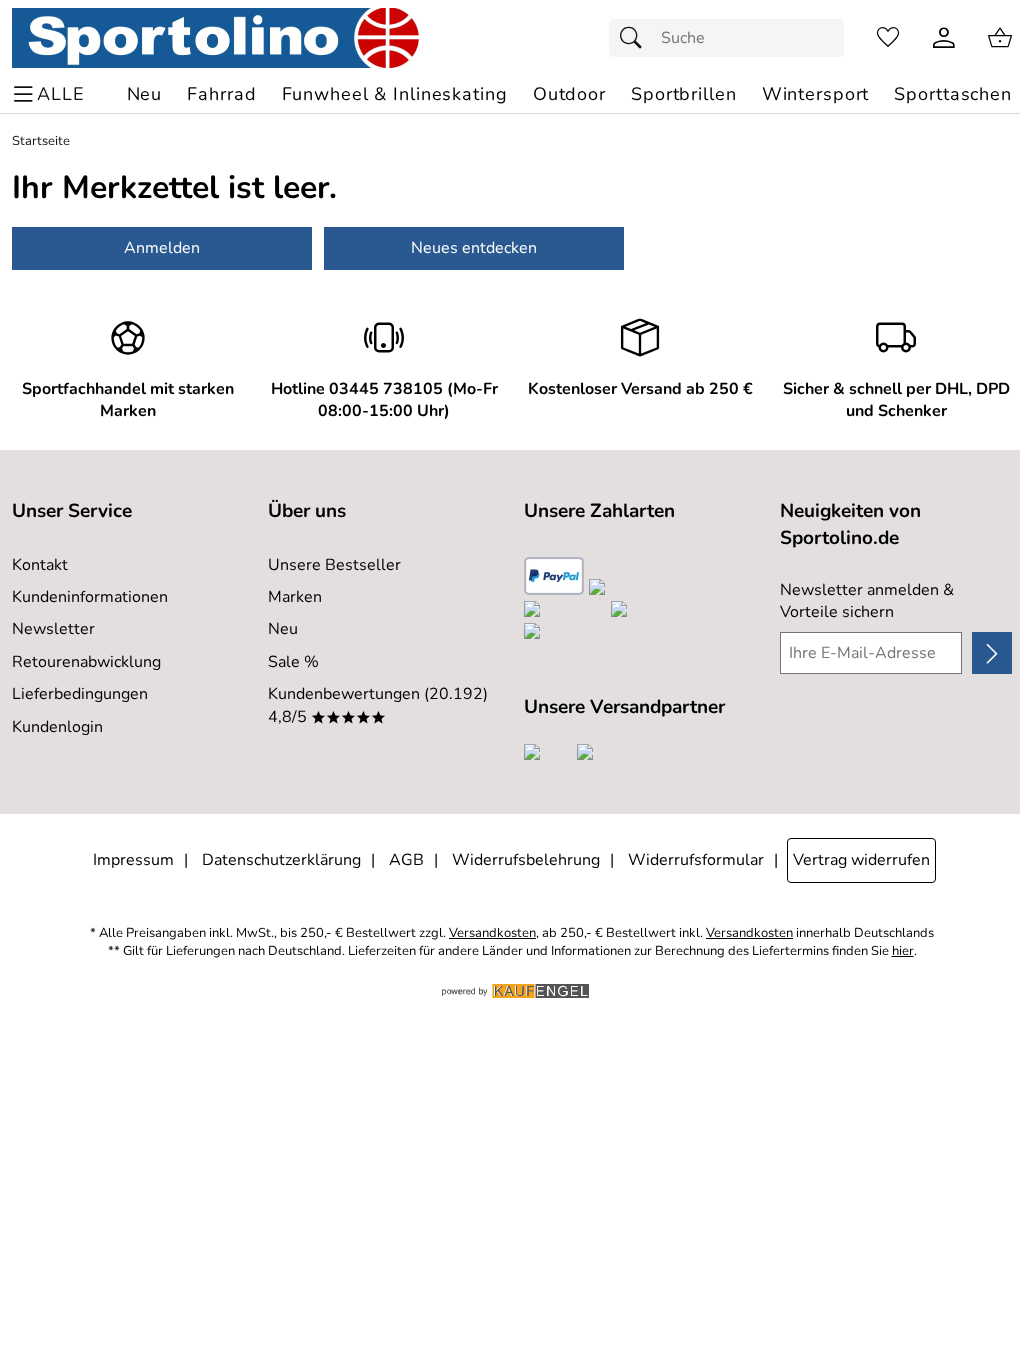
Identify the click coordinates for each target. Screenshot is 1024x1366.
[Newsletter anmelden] (992, 653)
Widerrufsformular (696, 860)
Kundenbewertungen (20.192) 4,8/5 (378, 705)
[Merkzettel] (888, 38)
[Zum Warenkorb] (1000, 38)
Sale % (293, 662)
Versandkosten (492, 933)
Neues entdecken (474, 248)
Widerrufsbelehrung (526, 860)
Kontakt (40, 565)
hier (903, 951)
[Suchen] (636, 38)
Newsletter (53, 629)
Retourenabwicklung (86, 662)
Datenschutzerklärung (281, 860)
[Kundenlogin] (944, 38)
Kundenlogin (57, 727)
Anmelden (162, 248)
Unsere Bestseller (334, 565)
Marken (295, 597)
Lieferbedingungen (80, 694)
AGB (406, 860)
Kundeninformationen (90, 597)
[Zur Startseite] (215, 38)
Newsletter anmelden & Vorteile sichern (867, 601)
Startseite (41, 141)
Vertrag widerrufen (861, 860)
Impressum (133, 860)
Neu (283, 629)
